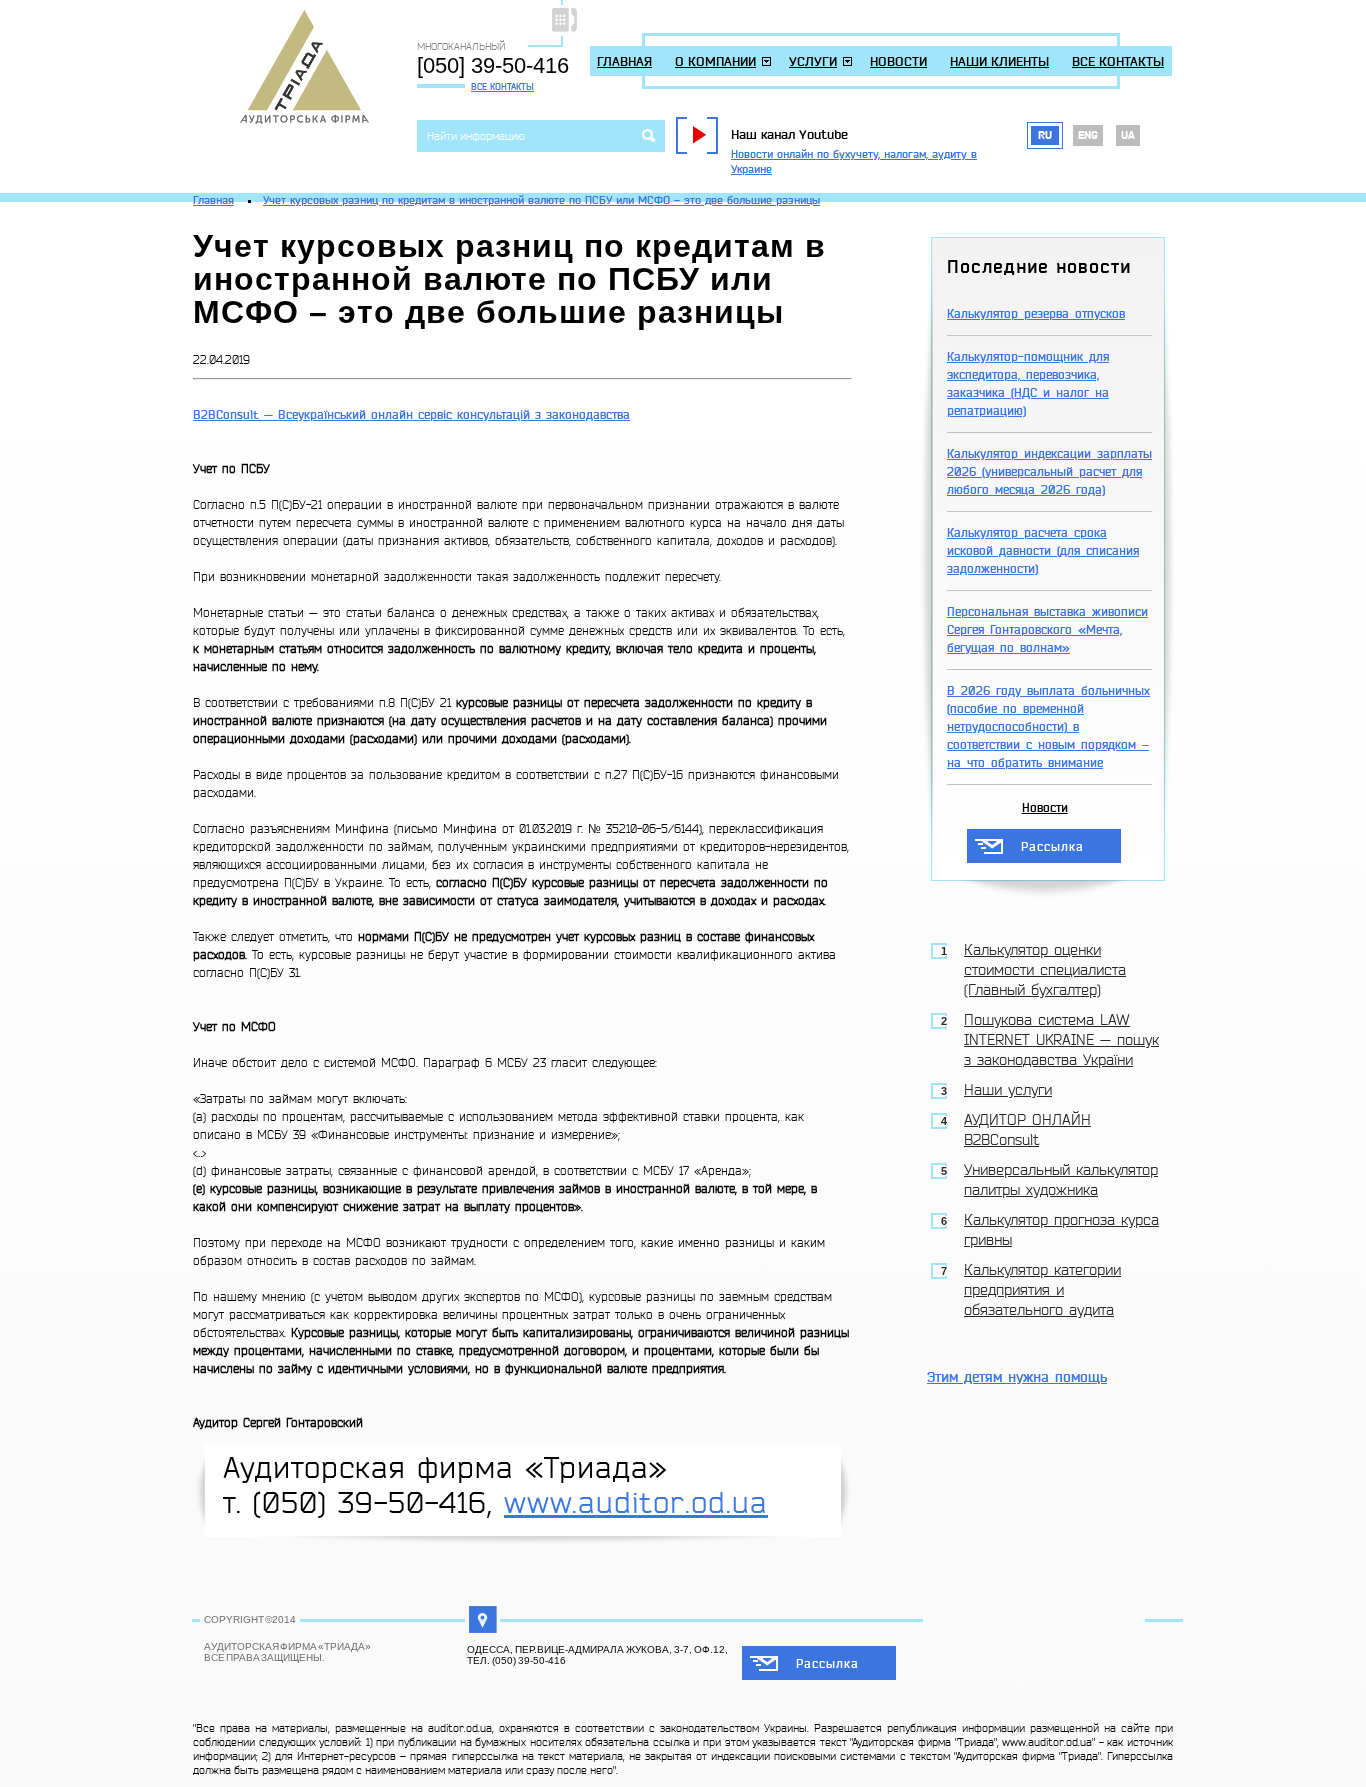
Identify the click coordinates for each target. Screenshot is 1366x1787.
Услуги (813, 61)
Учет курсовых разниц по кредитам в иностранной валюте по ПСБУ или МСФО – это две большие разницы (541, 200)
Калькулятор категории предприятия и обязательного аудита (1042, 1290)
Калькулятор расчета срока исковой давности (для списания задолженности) (1043, 551)
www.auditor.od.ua (636, 1503)
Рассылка (1052, 847)
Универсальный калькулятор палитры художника (1061, 1180)
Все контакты (502, 87)
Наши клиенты (999, 61)
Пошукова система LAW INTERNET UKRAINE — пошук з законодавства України (1061, 1040)
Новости (898, 61)
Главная (624, 61)
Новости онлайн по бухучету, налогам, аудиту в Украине (854, 162)
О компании (715, 61)
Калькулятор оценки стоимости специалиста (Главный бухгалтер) (1045, 970)
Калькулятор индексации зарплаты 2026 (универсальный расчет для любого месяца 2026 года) (1049, 472)
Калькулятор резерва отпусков (1036, 314)
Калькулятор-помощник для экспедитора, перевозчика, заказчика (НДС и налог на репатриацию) (1028, 384)
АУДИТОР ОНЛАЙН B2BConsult (1027, 1130)
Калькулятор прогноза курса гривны (1061, 1230)
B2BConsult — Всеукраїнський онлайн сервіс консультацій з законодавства (411, 415)
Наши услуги (1008, 1090)
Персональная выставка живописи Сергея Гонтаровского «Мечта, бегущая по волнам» (1047, 630)
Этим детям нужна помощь (1017, 1377)
